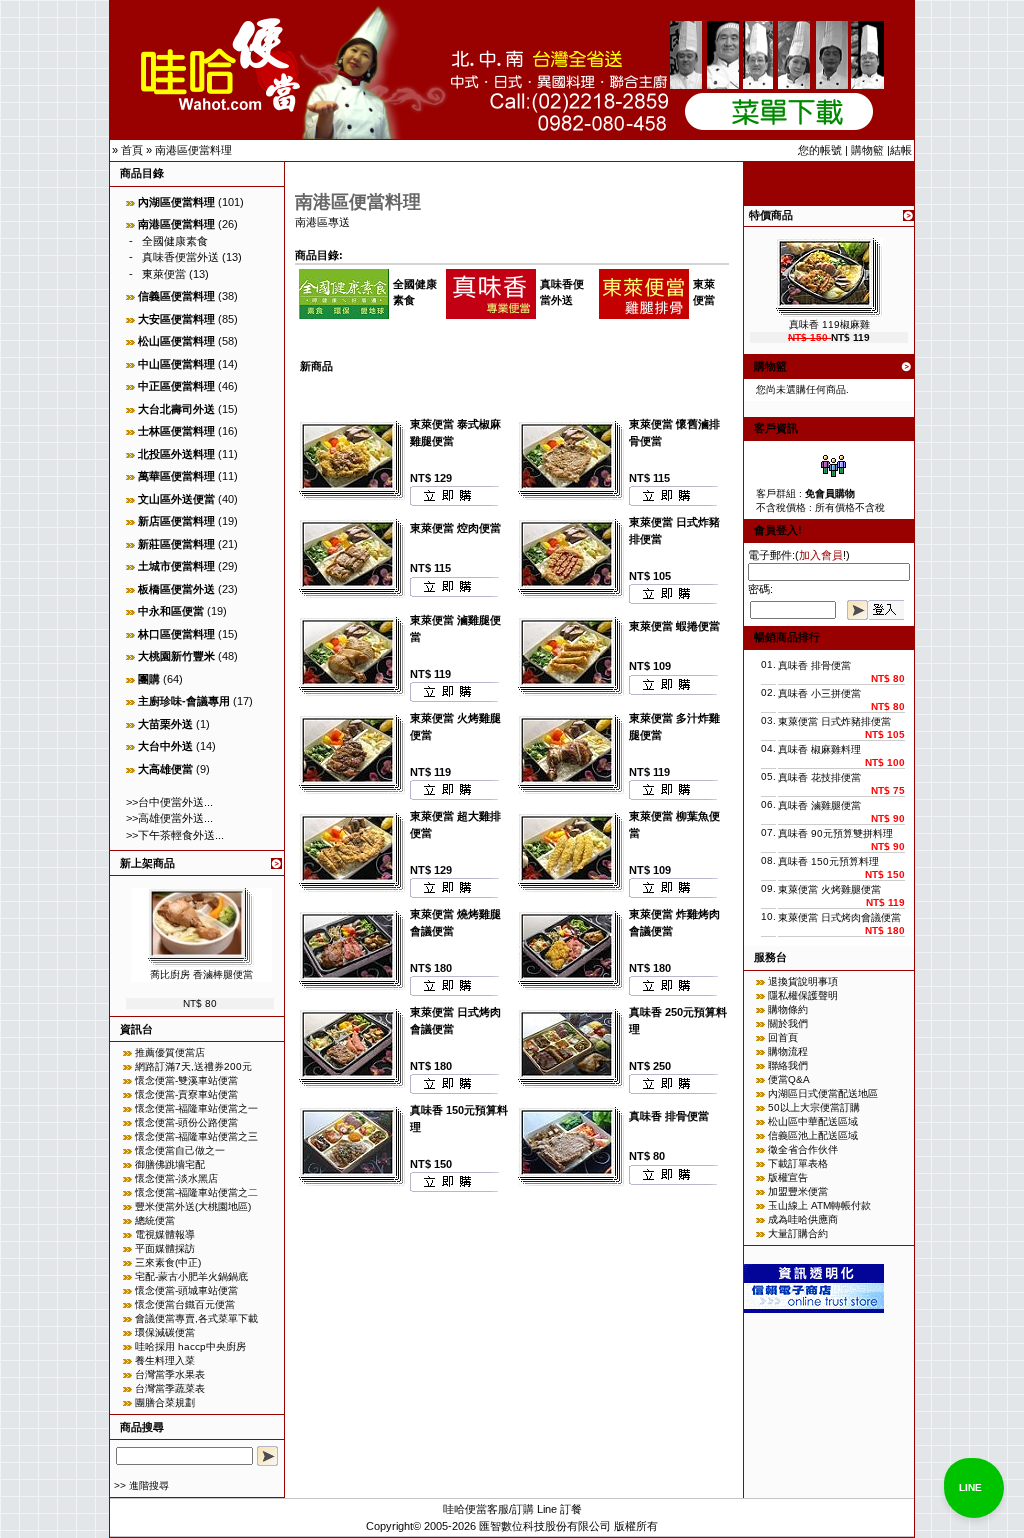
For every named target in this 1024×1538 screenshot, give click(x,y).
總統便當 (155, 1220)
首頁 (132, 150)
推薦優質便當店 (170, 1052)
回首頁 (783, 1037)
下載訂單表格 (798, 1163)
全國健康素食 (175, 241)
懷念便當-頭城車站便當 (186, 1290)
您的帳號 (820, 150)
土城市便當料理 (176, 566)
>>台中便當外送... (169, 802)
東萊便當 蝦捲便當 (674, 626)
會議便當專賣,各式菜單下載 (196, 1318)
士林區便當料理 (176, 431)
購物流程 (788, 1051)
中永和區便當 (171, 611)
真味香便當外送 (180, 257)
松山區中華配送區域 (813, 1121)
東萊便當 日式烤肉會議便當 (839, 917)
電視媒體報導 (165, 1234)
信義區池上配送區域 (813, 1135)
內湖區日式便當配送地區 (823, 1093)
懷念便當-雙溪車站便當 (186, 1080)
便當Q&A (789, 1079)
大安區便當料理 (176, 319)
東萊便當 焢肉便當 (455, 528)
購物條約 (788, 1009)
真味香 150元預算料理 (828, 861)
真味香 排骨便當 (669, 1116)
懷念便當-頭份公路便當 (186, 1122)
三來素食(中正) (168, 1262)
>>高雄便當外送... (169, 818)
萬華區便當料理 (176, 476)
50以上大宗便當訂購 (814, 1107)
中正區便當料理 (176, 386)
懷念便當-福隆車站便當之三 (196, 1136)
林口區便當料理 (176, 634)
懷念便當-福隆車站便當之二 (196, 1192)
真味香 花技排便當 (819, 777)
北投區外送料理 (176, 454)
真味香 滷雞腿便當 (819, 805)
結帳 (901, 150)
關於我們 (788, 1023)
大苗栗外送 (165, 724)
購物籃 (867, 150)
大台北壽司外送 (176, 409)
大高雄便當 (165, 769)
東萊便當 (164, 274)
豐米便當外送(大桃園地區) (193, 1206)
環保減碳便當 (165, 1332)
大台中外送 (165, 746)
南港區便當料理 (193, 150)
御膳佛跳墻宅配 (170, 1164)
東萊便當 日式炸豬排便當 (834, 721)
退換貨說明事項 (803, 981)
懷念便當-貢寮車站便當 (186, 1094)
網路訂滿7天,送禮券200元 (193, 1066)
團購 (149, 679)
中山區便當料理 (176, 364)
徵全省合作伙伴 (803, 1149)
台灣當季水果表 (170, 1374)
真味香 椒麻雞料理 (819, 749)
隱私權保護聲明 (803, 995)
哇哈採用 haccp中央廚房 (190, 1346)
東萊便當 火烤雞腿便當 (829, 889)
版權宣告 (788, 1177)
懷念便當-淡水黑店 (176, 1178)
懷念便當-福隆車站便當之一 (196, 1108)
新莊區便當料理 (176, 544)
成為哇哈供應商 (803, 1219)
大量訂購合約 (798, 1233)
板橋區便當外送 (176, 589)
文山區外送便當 (176, 499)
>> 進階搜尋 (141, 1485)
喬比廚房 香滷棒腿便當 (201, 974)
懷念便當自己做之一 (180, 1150)
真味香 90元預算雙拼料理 (835, 833)
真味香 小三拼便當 (819, 693)
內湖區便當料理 (176, 202)
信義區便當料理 (176, 296)
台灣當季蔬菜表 (170, 1388)
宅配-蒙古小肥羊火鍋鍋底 (191, 1276)
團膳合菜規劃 (165, 1402)
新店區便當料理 (176, 521)
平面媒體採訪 (165, 1248)
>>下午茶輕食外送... (175, 835)
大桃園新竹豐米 (176, 656)
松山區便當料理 (176, 341)
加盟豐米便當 (798, 1191)
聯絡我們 (788, 1065)
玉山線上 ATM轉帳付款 (819, 1205)
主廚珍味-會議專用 (184, 701)
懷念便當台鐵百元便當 (185, 1304)
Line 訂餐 (559, 1509)
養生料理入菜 (165, 1360)
